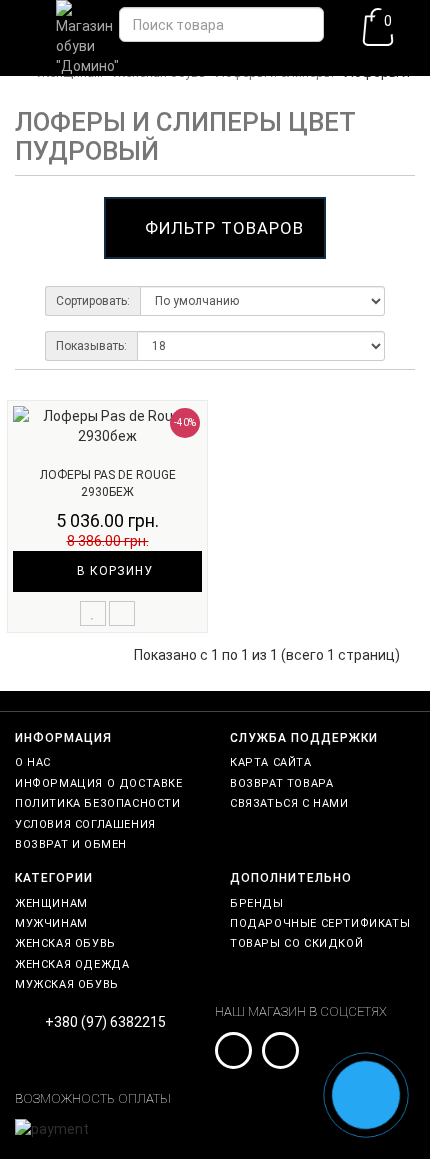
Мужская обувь (67, 984)
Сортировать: (93, 301)
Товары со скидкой (296, 943)
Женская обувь (65, 943)
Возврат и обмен (71, 844)
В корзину (113, 571)
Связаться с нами (289, 803)
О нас (33, 762)
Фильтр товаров (224, 228)
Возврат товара (281, 783)
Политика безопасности (98, 803)
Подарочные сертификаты (320, 923)
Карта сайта (271, 762)
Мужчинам (51, 923)
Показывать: (91, 346)
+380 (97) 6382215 (105, 1022)
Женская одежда (72, 964)
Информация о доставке (99, 783)
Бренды (257, 903)
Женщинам (51, 903)
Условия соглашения (85, 824)
